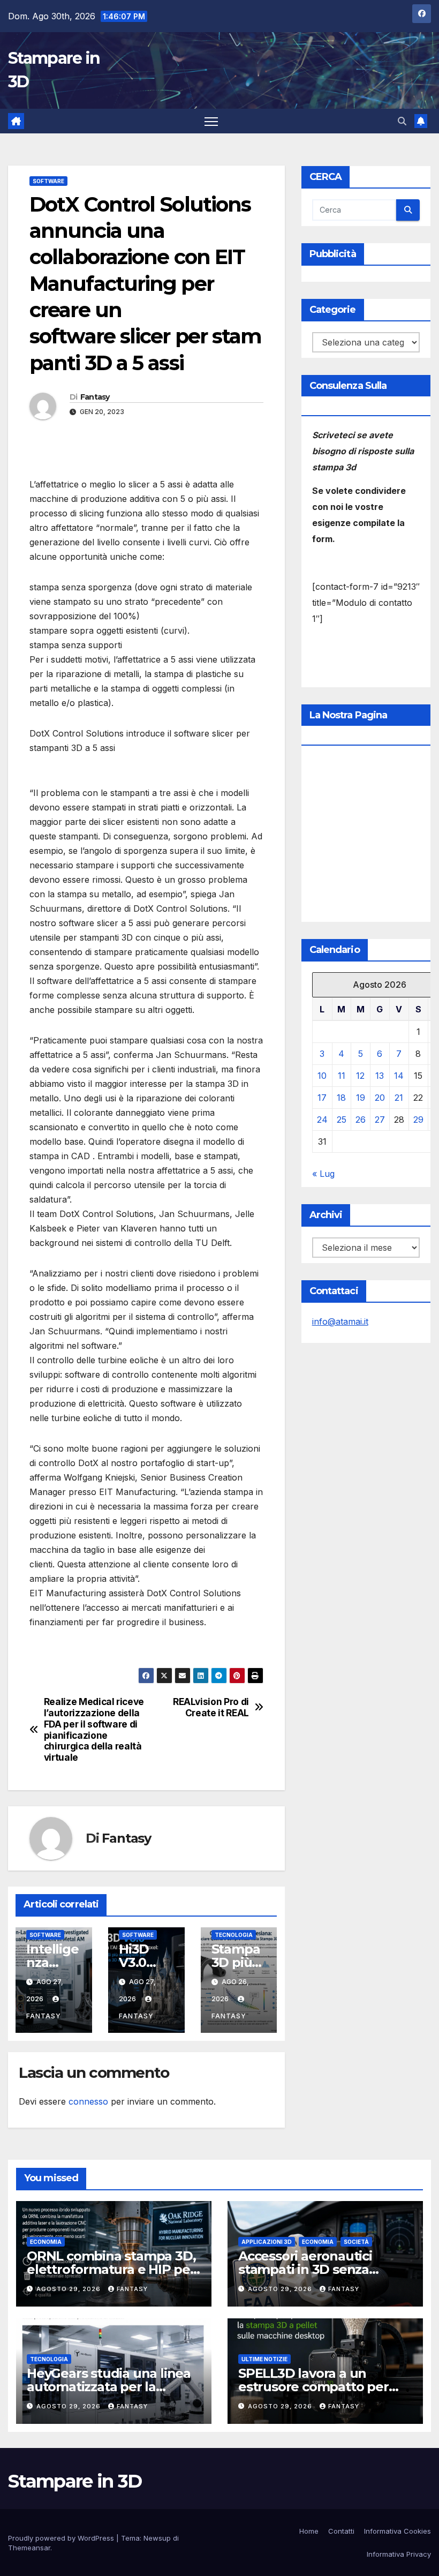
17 (322, 1098)
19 (361, 1098)
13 (380, 1076)
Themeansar (29, 2548)
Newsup (157, 2538)
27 (380, 1120)
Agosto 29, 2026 (70, 2289)
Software (48, 181)
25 (342, 1120)
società (356, 2242)
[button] (402, 121)
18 (341, 1098)
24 (322, 1120)
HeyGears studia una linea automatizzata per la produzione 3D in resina (109, 2387)
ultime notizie (264, 2359)
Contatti (341, 2531)
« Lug (323, 1174)
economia (46, 2242)
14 (399, 1076)
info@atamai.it (340, 1321)
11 (342, 1076)
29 (418, 1120)
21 (399, 1098)
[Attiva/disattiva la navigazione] (211, 121)
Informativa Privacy (399, 2554)
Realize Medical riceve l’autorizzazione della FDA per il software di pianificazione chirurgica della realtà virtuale (94, 1730)
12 (360, 1076)
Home (309, 2531)
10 (322, 1076)
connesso (88, 2101)
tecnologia (234, 1935)
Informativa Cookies (398, 2531)
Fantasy (95, 397)
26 (361, 1120)
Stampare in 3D (75, 2481)
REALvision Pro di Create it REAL (211, 1707)
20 (380, 1098)
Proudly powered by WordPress (62, 2538)
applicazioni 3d (267, 2242)
